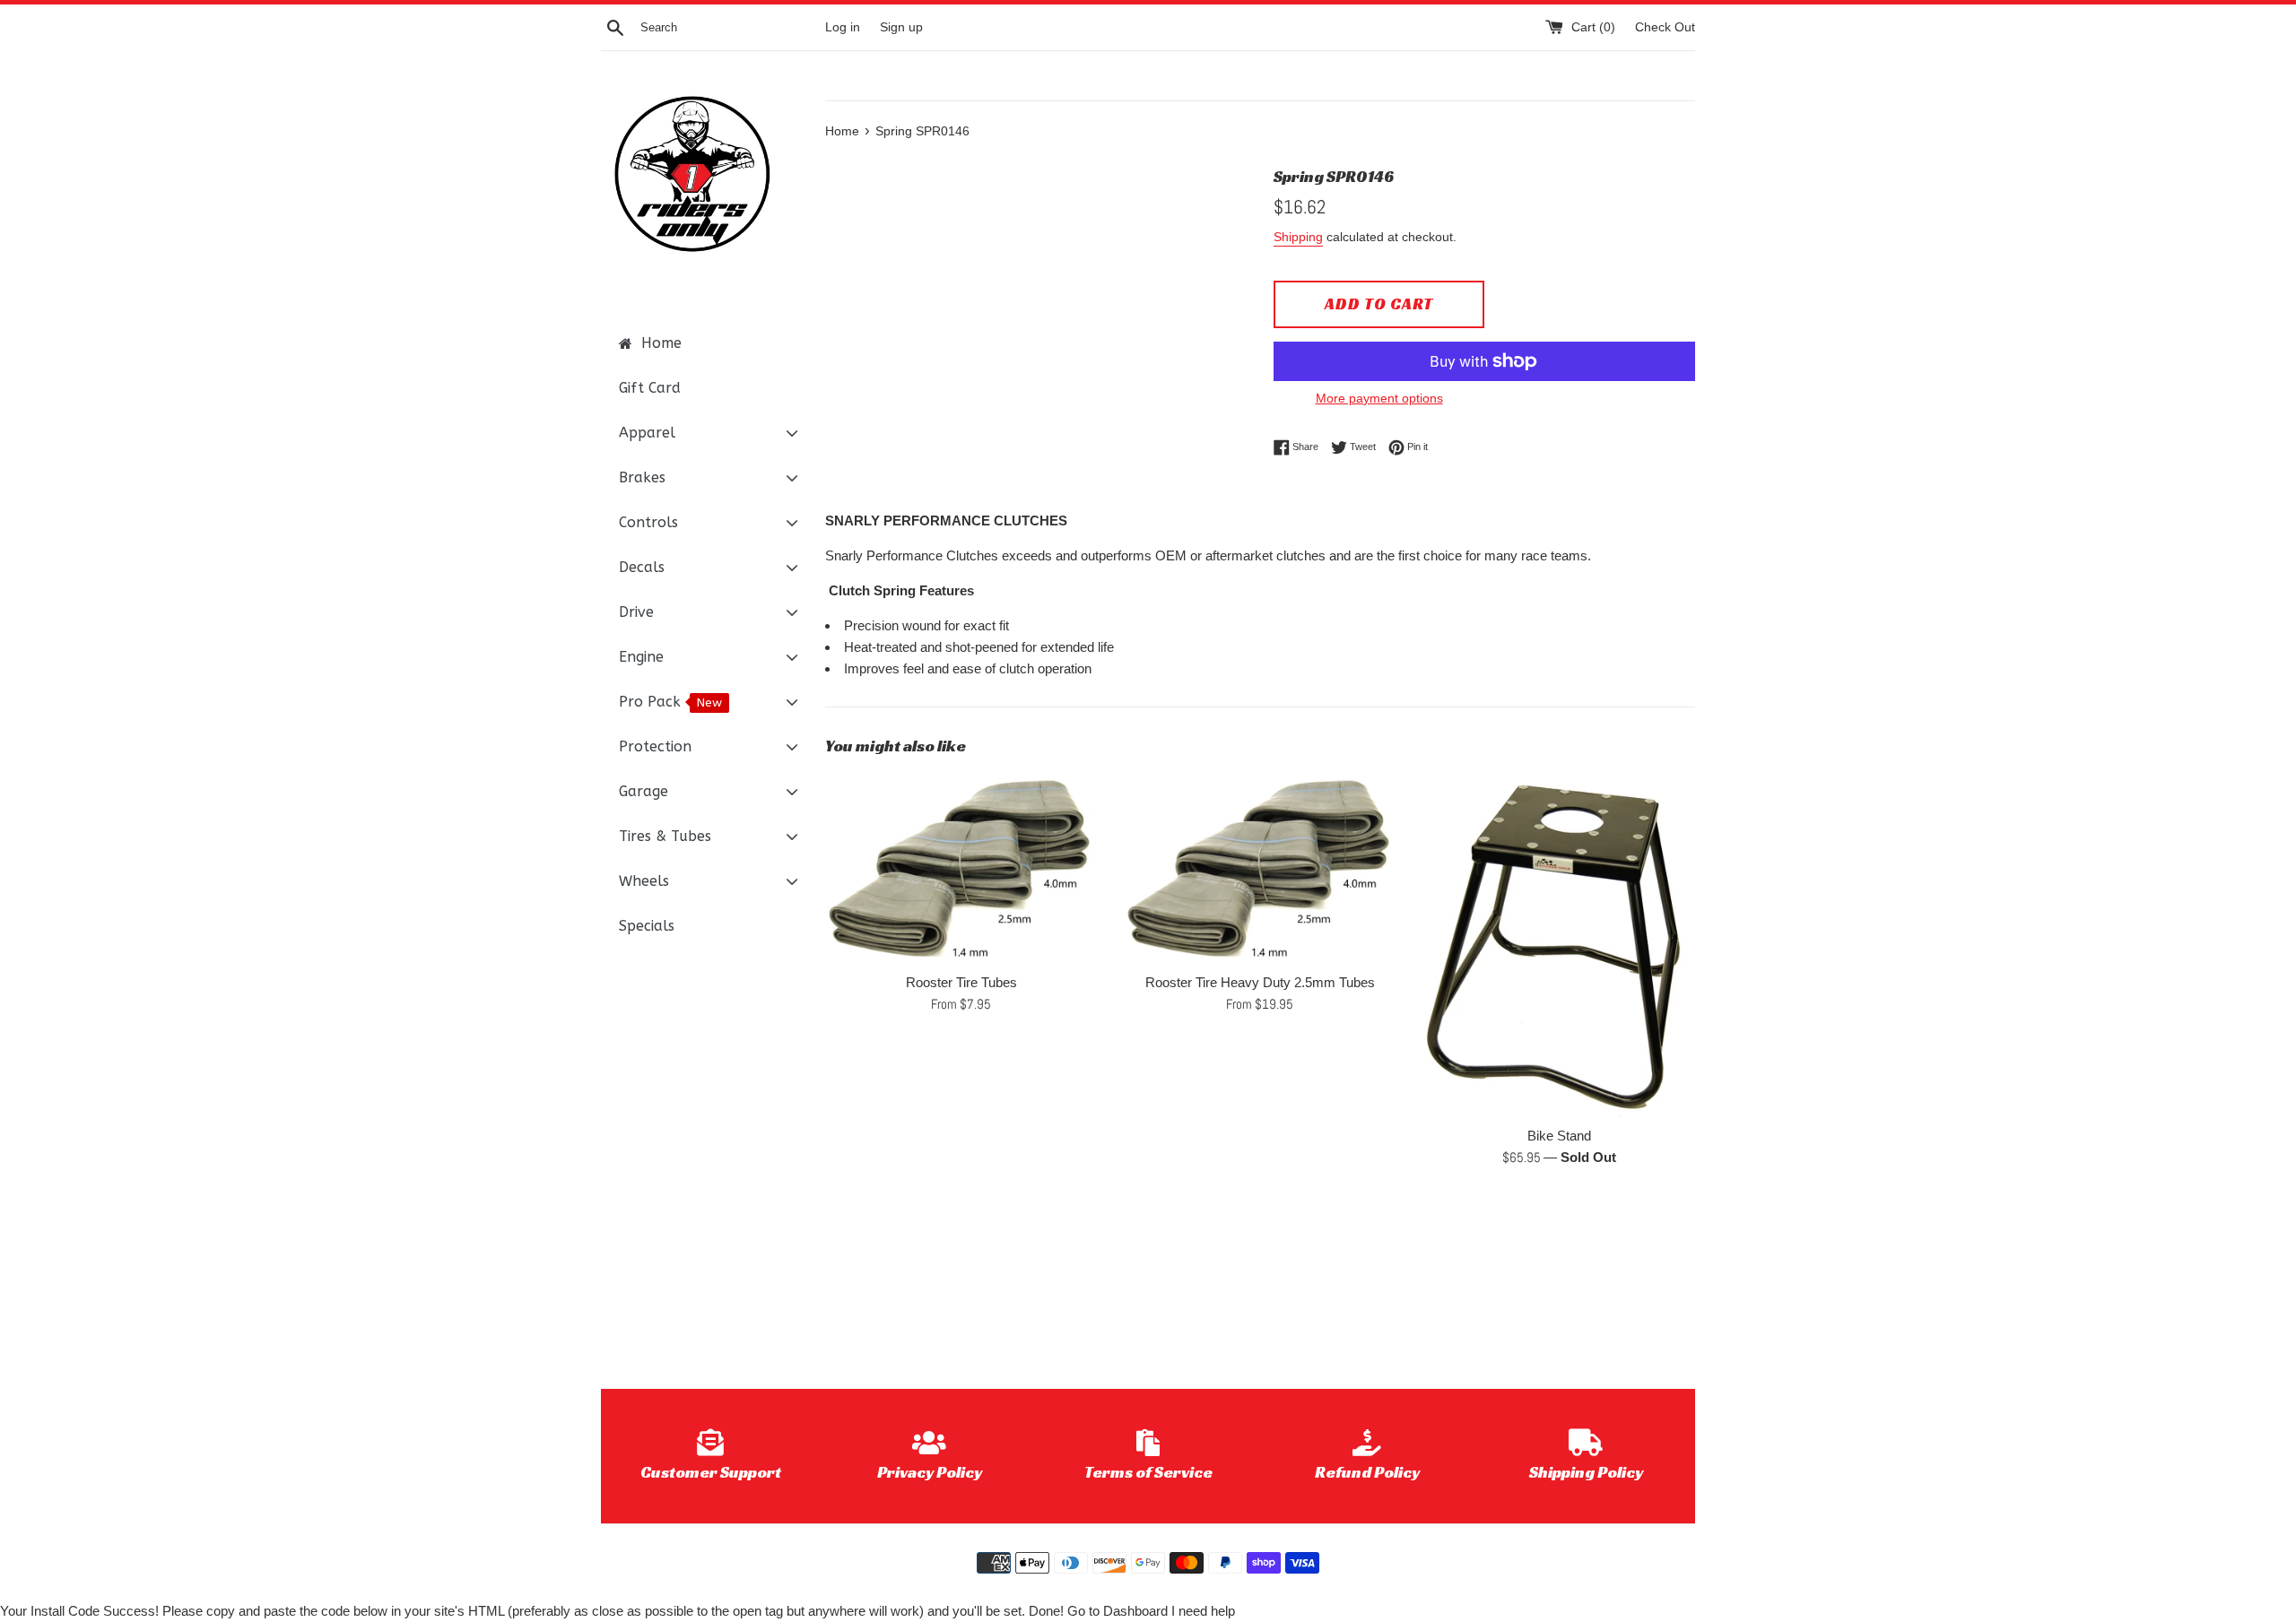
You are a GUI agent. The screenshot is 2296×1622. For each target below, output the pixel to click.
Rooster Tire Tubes (961, 982)
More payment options (1379, 398)
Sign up (901, 27)
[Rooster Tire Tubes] (961, 868)
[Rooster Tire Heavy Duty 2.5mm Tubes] (1260, 868)
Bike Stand (1559, 1136)
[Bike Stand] (1559, 944)
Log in (843, 27)
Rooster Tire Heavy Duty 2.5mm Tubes (1260, 982)
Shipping (1298, 237)
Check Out (1665, 27)
